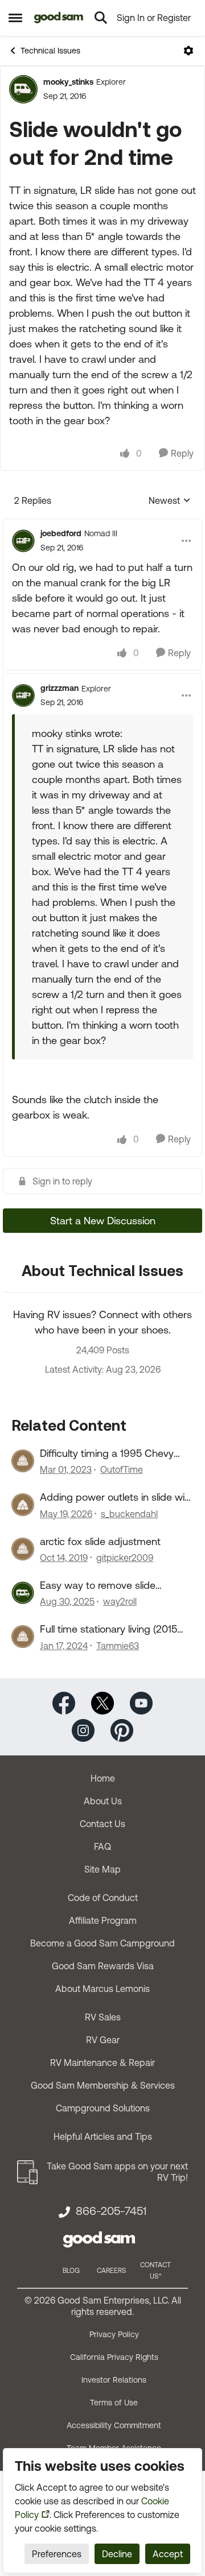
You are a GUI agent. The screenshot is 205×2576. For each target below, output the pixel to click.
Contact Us (102, 1824)
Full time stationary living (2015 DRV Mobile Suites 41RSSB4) (108, 1629)
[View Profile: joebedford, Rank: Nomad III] (23, 541)
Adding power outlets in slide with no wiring (117, 1497)
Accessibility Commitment (114, 2425)
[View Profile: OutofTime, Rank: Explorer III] (23, 1461)
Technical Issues (50, 51)
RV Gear (103, 2040)
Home (103, 1778)
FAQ (102, 1846)
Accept (168, 2554)
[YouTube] (141, 1702)
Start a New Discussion (103, 1221)
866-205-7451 (111, 2211)
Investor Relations (114, 2380)
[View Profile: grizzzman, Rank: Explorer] (23, 695)
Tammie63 (118, 1646)
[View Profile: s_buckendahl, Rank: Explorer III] (23, 1505)
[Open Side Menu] (15, 18)
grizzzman (60, 688)
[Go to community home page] (59, 18)
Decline (117, 2554)
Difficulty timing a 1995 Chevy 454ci (107, 1453)
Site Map (102, 1869)
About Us (103, 1801)
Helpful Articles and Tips (103, 2136)
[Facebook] (64, 1702)
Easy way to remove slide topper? (98, 1585)
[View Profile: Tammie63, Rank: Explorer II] (23, 1637)
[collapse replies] (102, 524)
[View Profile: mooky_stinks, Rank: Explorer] (23, 89)
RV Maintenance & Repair (102, 2063)
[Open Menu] (188, 51)
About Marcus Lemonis (102, 1989)
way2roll (120, 1601)
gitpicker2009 (125, 1558)
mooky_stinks (68, 82)
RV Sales (103, 2017)
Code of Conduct (103, 1898)
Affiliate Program (103, 1920)
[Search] (101, 18)
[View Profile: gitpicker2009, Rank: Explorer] (23, 1549)
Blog (71, 2271)
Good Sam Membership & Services (103, 2085)
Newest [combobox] (170, 501)
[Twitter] (102, 1702)
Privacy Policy (114, 2334)
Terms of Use (114, 2403)
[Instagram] (83, 1729)
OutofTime (122, 1469)
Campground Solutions (103, 2108)
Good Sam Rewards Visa (103, 1966)
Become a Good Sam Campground (102, 1943)
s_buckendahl (129, 1514)
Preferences (57, 2554)
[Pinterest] (122, 1729)
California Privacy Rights (114, 2357)
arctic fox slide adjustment (100, 1541)
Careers (111, 2271)
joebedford (61, 533)
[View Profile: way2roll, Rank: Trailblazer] (23, 1593)
